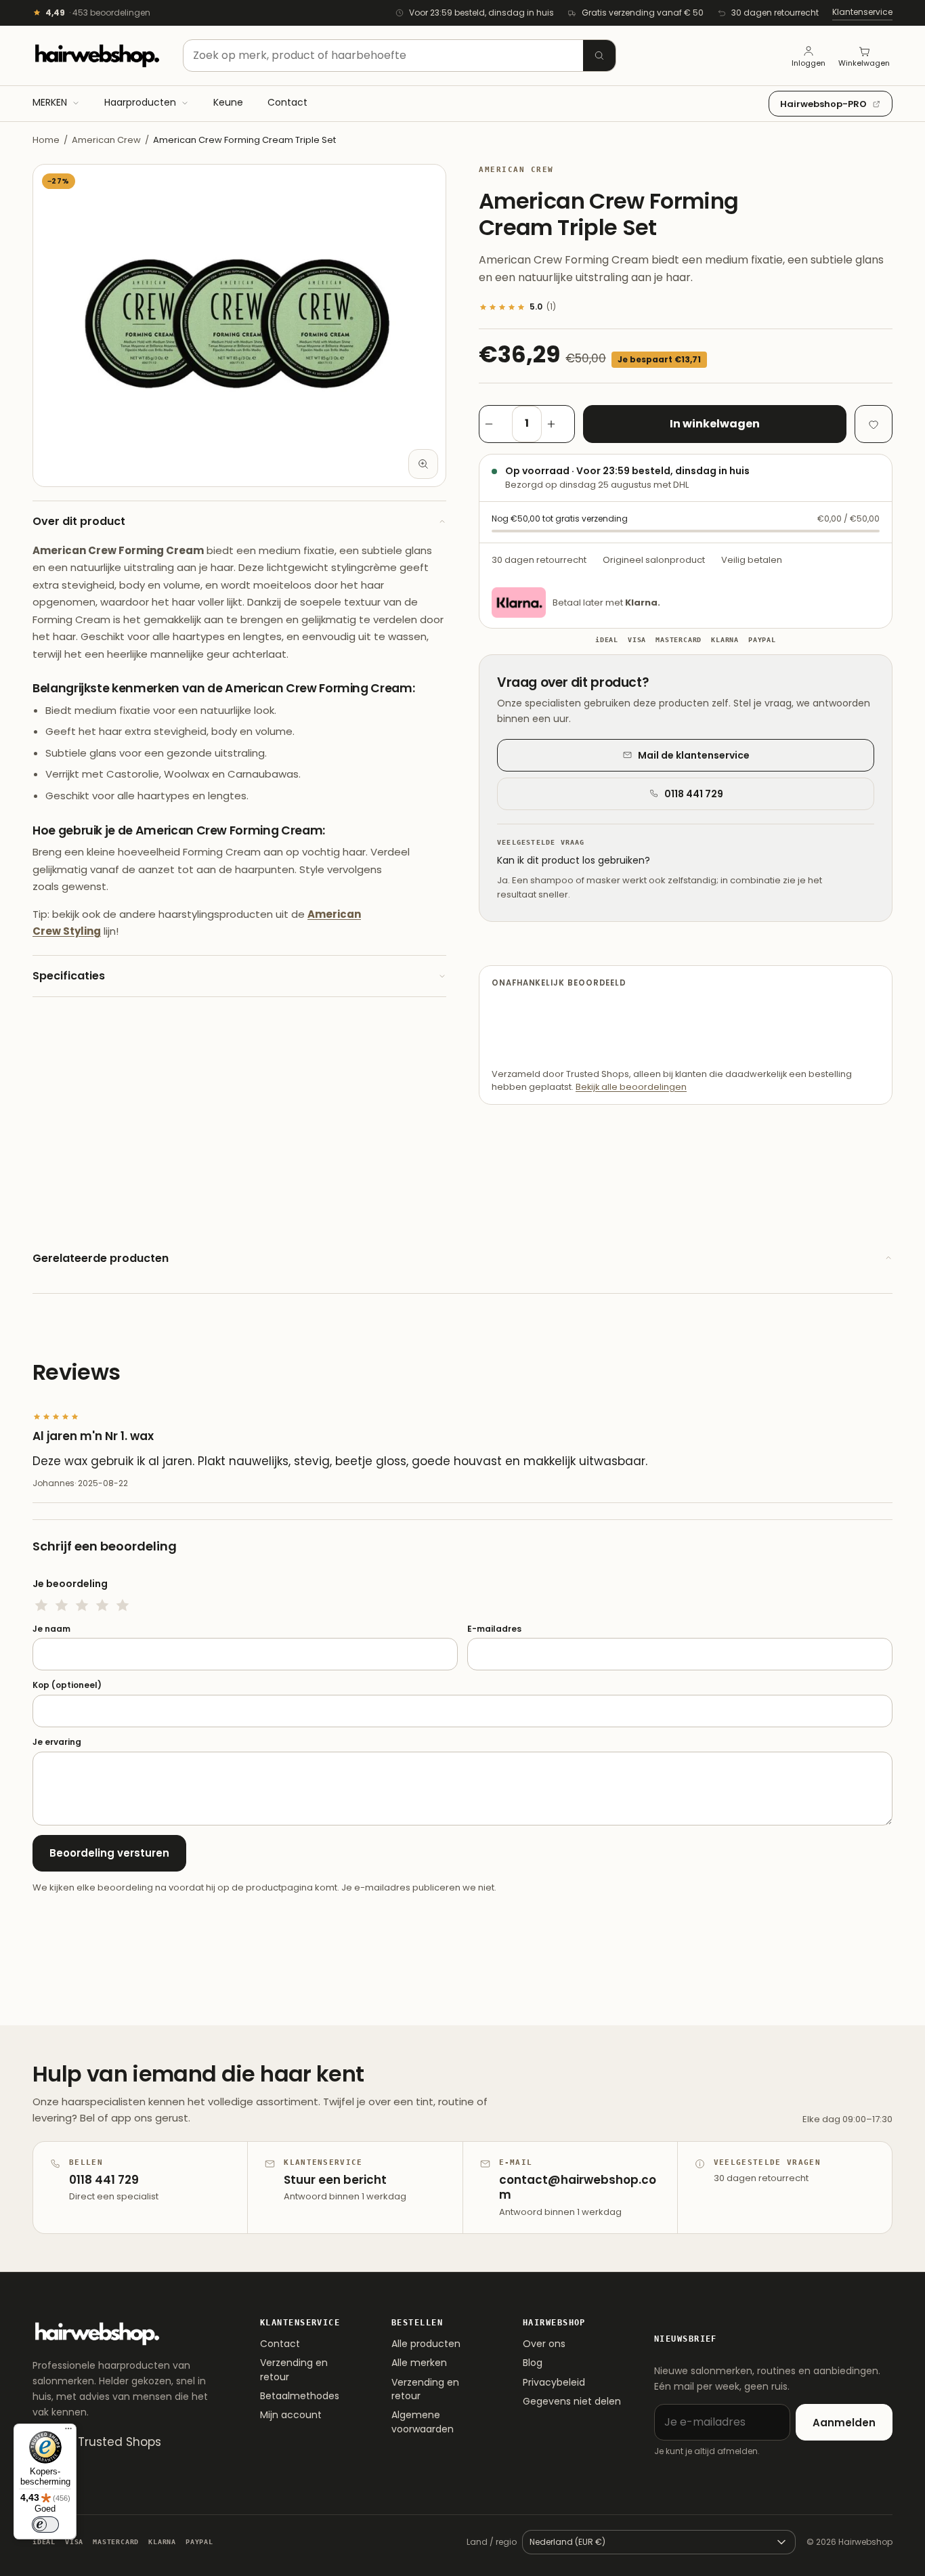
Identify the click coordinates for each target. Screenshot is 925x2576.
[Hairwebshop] (97, 56)
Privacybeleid (554, 2382)
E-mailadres (494, 1629)
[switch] (45, 2525)
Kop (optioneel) (67, 1685)
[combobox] (400, 56)
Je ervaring (57, 1742)
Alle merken (419, 2363)
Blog (533, 2363)
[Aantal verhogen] (558, 424)
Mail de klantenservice (694, 755)
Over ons (544, 2344)
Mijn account (291, 2415)
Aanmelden (844, 2423)
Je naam (51, 1629)
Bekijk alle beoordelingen (631, 1087)
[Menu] (68, 2432)
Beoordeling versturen (109, 1853)
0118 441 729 (694, 794)
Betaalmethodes (300, 2396)
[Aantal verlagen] (496, 424)
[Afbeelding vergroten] (423, 464)
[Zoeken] (599, 56)
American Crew (106, 140)
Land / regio (492, 2542)
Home (46, 140)
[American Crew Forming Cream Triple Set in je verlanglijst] (874, 424)
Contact (280, 2344)
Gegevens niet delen (572, 2401)
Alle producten (426, 2344)
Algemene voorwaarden (423, 2422)
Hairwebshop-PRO (823, 104)
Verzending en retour (294, 2369)
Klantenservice (862, 12)
